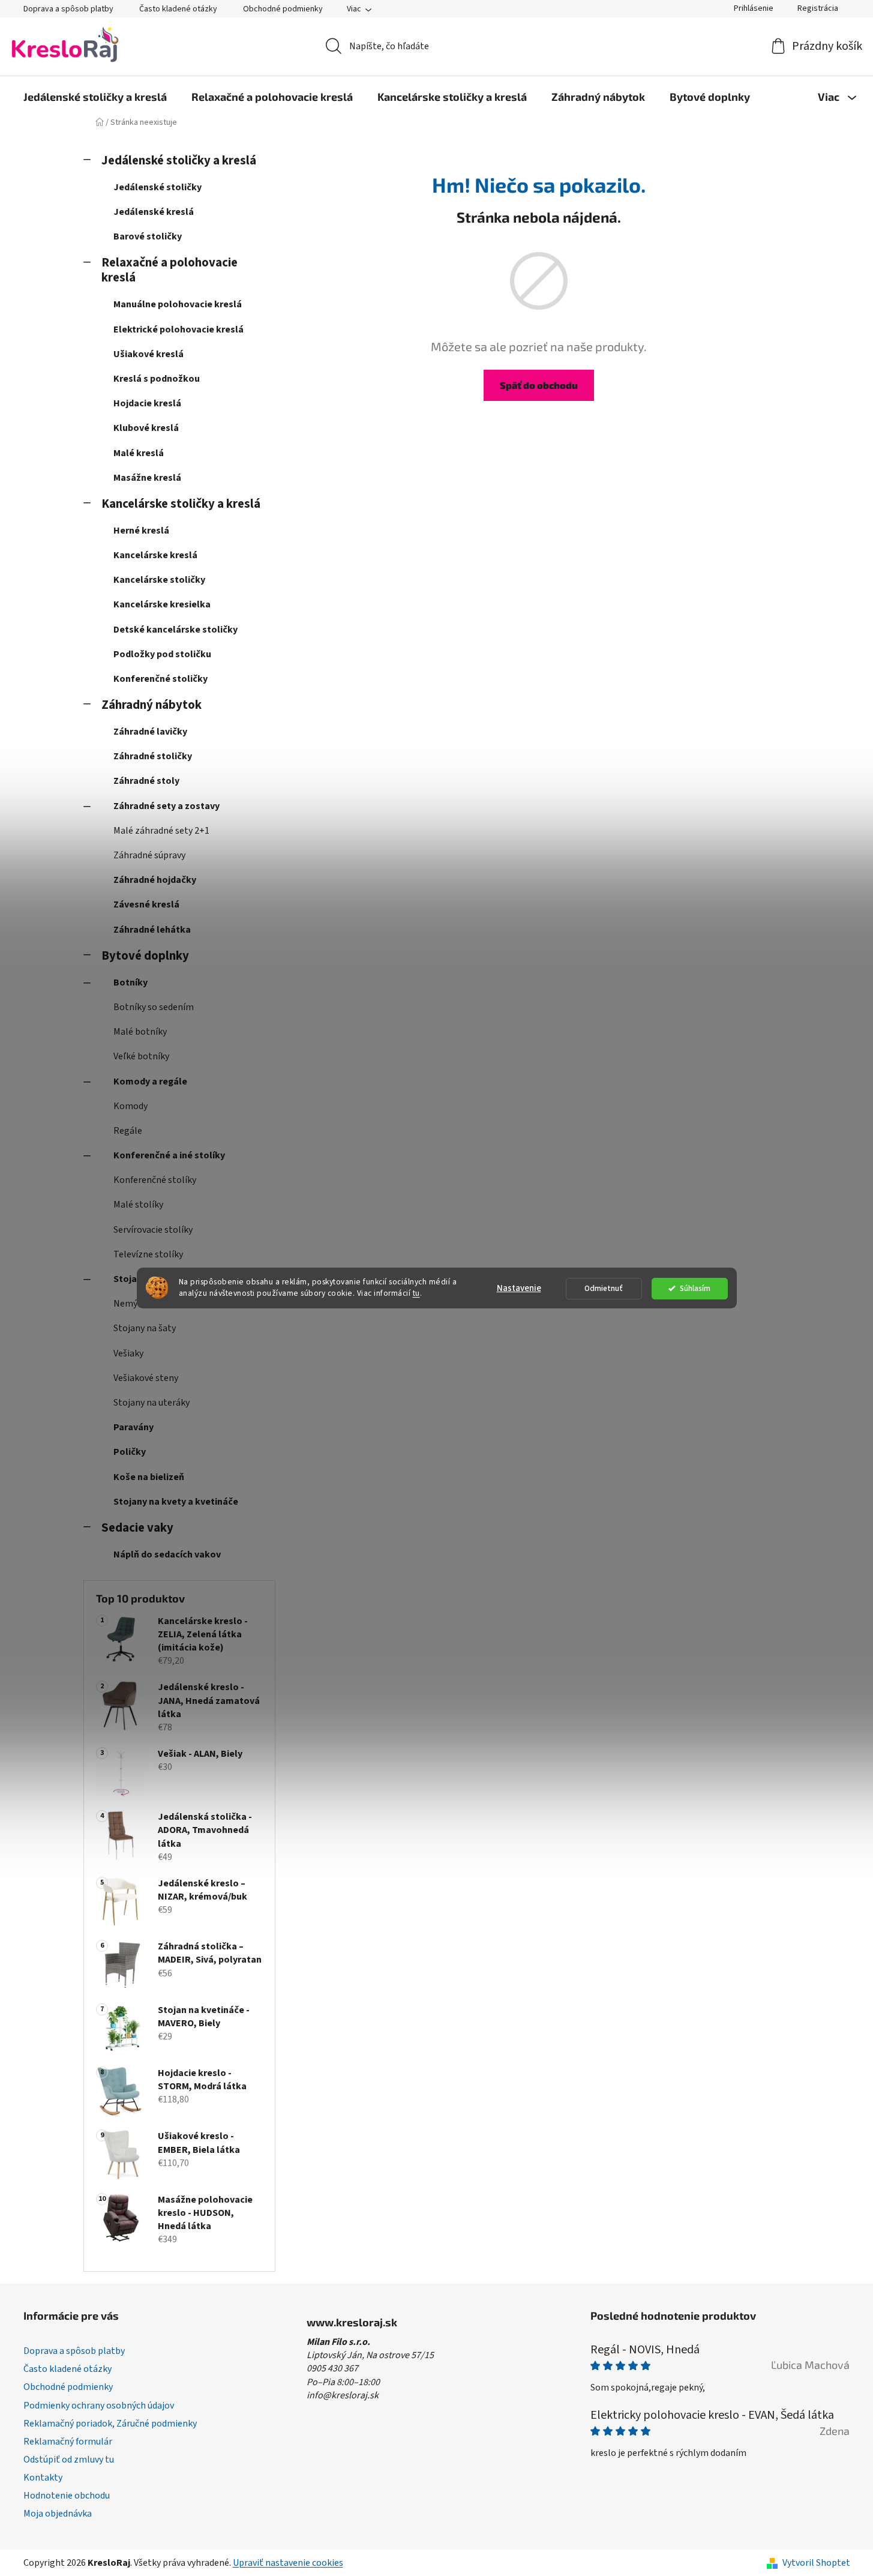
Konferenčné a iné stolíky (169, 1155)
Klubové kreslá (146, 428)
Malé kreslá (139, 453)
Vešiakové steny (146, 1378)
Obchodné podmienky (283, 9)
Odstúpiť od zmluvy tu (69, 2460)
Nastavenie (519, 1288)
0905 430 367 (332, 2368)
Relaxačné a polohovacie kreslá (169, 270)
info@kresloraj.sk (343, 2395)
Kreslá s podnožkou (157, 379)
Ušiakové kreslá (148, 354)
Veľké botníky (141, 1056)
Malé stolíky (138, 1205)
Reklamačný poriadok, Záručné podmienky (110, 2424)
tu (416, 1293)
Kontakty (43, 2478)
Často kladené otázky (178, 9)
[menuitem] (95, 97)
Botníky (130, 983)
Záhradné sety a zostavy (166, 806)
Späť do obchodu (539, 385)
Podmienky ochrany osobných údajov (99, 2406)
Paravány (133, 1427)
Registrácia (818, 8)
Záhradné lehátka (152, 930)
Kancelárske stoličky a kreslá (181, 504)
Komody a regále (150, 1082)
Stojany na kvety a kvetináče (176, 1502)
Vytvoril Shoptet (816, 2563)
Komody (130, 1106)
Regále (128, 1131)
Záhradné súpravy (149, 855)
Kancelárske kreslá (155, 555)
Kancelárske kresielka (162, 604)
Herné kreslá (141, 531)
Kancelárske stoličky (159, 580)
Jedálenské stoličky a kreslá (179, 161)
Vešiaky (128, 1353)
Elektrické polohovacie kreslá (178, 330)
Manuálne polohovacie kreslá (178, 304)
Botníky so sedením (154, 1007)
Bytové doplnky (145, 956)
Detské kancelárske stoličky (175, 630)
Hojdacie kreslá (147, 403)
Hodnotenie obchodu (67, 2496)
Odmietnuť (604, 1288)
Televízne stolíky (148, 1254)
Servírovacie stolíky (153, 1230)
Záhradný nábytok (151, 705)
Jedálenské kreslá (154, 212)
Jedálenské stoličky (157, 187)
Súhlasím (695, 1288)
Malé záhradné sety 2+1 (161, 831)
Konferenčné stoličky (160, 679)
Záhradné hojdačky (155, 880)
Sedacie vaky (137, 1528)
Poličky (130, 1452)
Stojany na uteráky (151, 1403)
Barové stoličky (148, 236)
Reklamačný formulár (68, 2442)
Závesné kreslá (146, 904)
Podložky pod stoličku (162, 654)
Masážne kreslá (147, 478)
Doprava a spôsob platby (68, 9)
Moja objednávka (58, 2514)
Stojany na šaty (145, 1328)
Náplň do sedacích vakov (167, 1554)
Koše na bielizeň (149, 1477)
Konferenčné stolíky (155, 1180)
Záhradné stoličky (153, 756)
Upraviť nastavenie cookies (288, 2563)
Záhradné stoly (146, 781)
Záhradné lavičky (150, 732)
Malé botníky (140, 1032)
